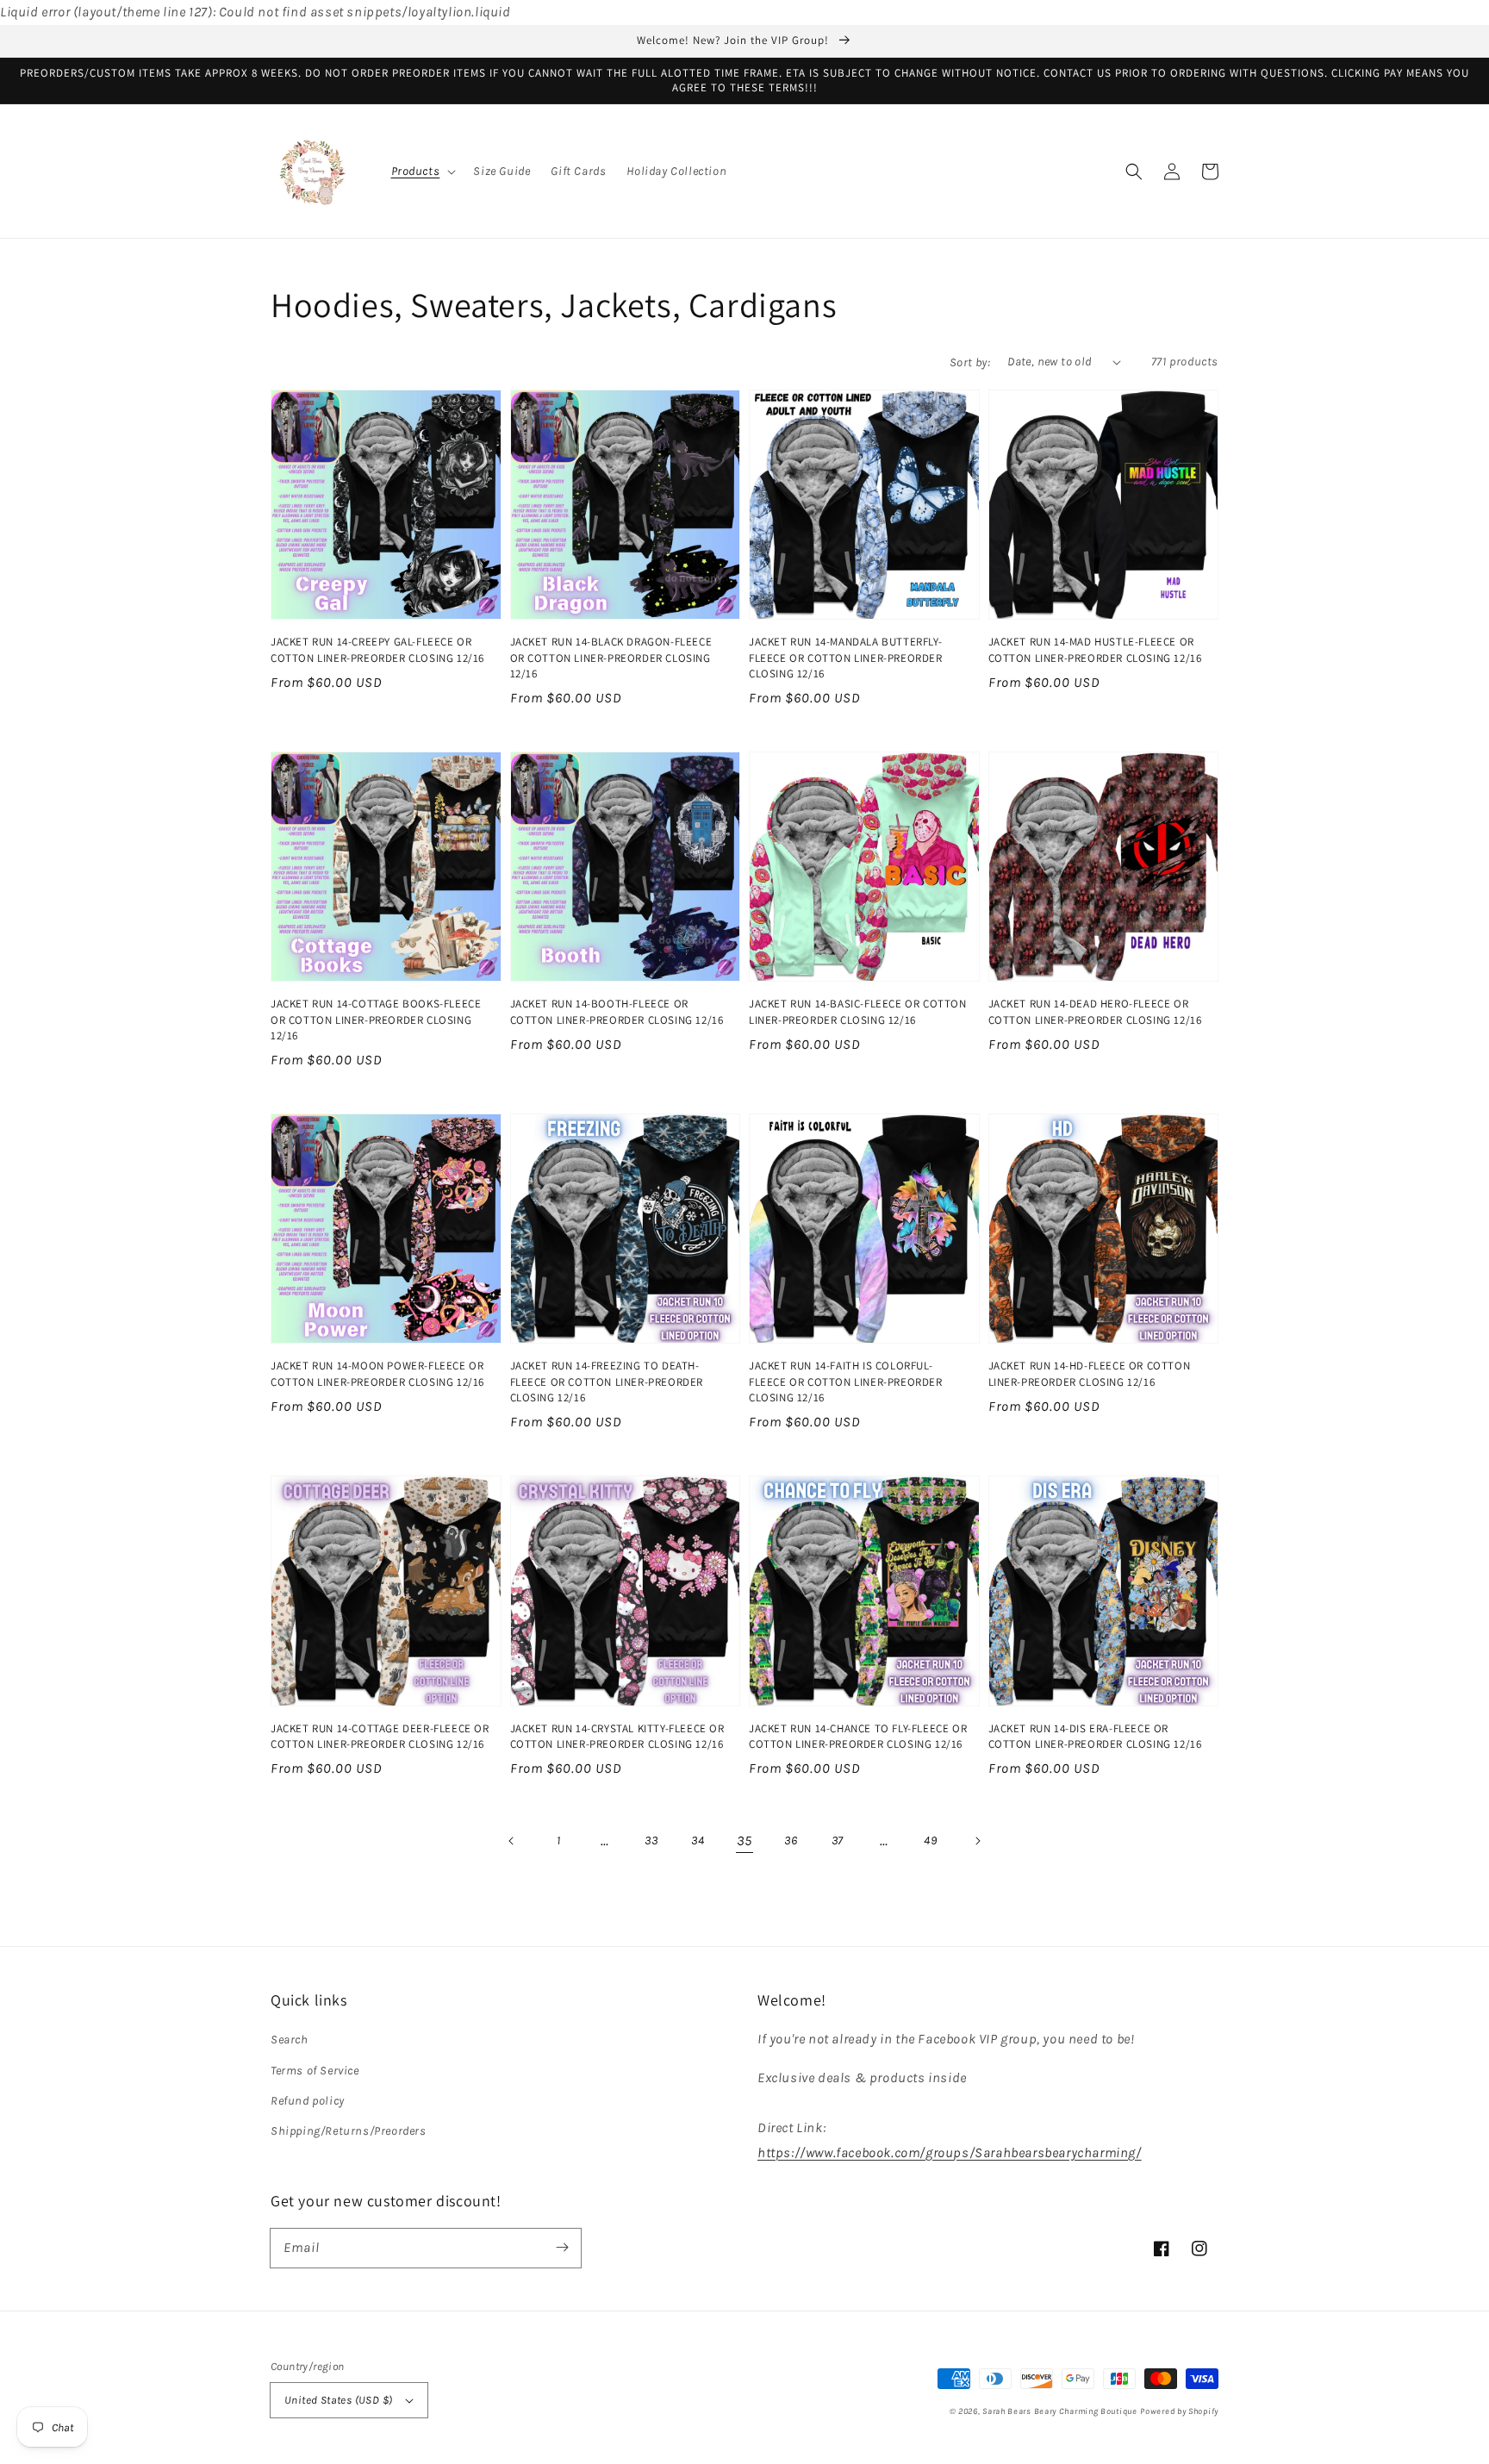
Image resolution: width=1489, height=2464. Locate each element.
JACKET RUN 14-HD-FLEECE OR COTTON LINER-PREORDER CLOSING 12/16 (1090, 1373)
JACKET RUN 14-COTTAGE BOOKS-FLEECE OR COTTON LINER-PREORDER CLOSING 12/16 (376, 1019)
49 (930, 1840)
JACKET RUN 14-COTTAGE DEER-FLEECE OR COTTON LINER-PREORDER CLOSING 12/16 (380, 1736)
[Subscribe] (562, 2248)
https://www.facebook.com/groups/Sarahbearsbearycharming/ (950, 2152)
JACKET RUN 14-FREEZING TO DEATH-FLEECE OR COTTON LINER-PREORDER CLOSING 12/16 (607, 1381)
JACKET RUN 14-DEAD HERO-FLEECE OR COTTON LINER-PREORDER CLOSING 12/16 (1095, 1011)
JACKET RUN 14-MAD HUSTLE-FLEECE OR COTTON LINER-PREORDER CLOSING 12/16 (1095, 649)
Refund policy (308, 2101)
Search (290, 2040)
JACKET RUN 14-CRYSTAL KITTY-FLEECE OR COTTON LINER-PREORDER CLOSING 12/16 (617, 1736)
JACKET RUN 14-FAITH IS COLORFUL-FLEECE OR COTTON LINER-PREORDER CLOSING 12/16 (846, 1381)
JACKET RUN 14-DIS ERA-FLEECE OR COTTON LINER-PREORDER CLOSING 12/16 (1095, 1736)
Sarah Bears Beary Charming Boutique (1060, 2411)
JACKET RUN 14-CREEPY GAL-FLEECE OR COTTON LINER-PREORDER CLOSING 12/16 (377, 649)
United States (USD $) (338, 2400)
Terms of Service (315, 2071)
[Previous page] (512, 1841)
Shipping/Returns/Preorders (349, 2131)
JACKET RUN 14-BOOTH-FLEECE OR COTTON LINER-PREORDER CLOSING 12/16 (617, 1011)
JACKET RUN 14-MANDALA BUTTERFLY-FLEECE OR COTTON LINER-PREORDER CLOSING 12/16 (846, 657)
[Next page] (977, 1841)
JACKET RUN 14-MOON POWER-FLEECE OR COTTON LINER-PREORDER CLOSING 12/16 (377, 1373)
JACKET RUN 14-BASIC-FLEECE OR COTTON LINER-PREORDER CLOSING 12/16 (858, 1011)
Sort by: (970, 362)
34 (698, 1840)
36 (791, 1840)
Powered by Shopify (1179, 2411)
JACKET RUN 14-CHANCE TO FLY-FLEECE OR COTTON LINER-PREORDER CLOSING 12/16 (858, 1736)
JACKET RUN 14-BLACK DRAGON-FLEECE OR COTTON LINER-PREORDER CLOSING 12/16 (611, 657)
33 (651, 1840)
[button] (422, 172)
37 (838, 1840)
